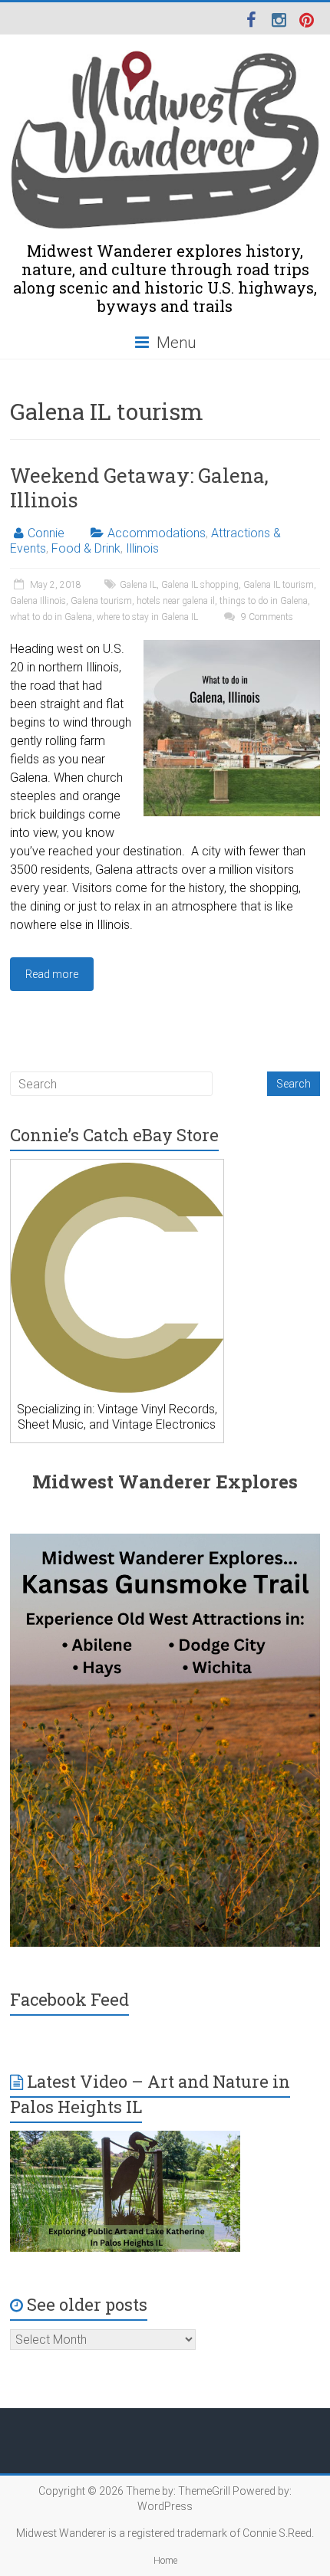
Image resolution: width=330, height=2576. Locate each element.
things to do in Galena (264, 601)
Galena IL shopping (200, 585)
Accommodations (157, 533)
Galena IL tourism (279, 585)
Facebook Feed (69, 1999)
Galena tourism (101, 601)
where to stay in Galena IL (147, 617)
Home (165, 2561)
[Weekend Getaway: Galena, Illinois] (232, 647)
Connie (46, 533)
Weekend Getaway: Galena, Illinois (139, 487)
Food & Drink (86, 548)
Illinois (142, 548)
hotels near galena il (176, 601)
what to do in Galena (51, 617)
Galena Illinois (38, 601)
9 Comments (266, 617)
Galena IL (138, 585)
